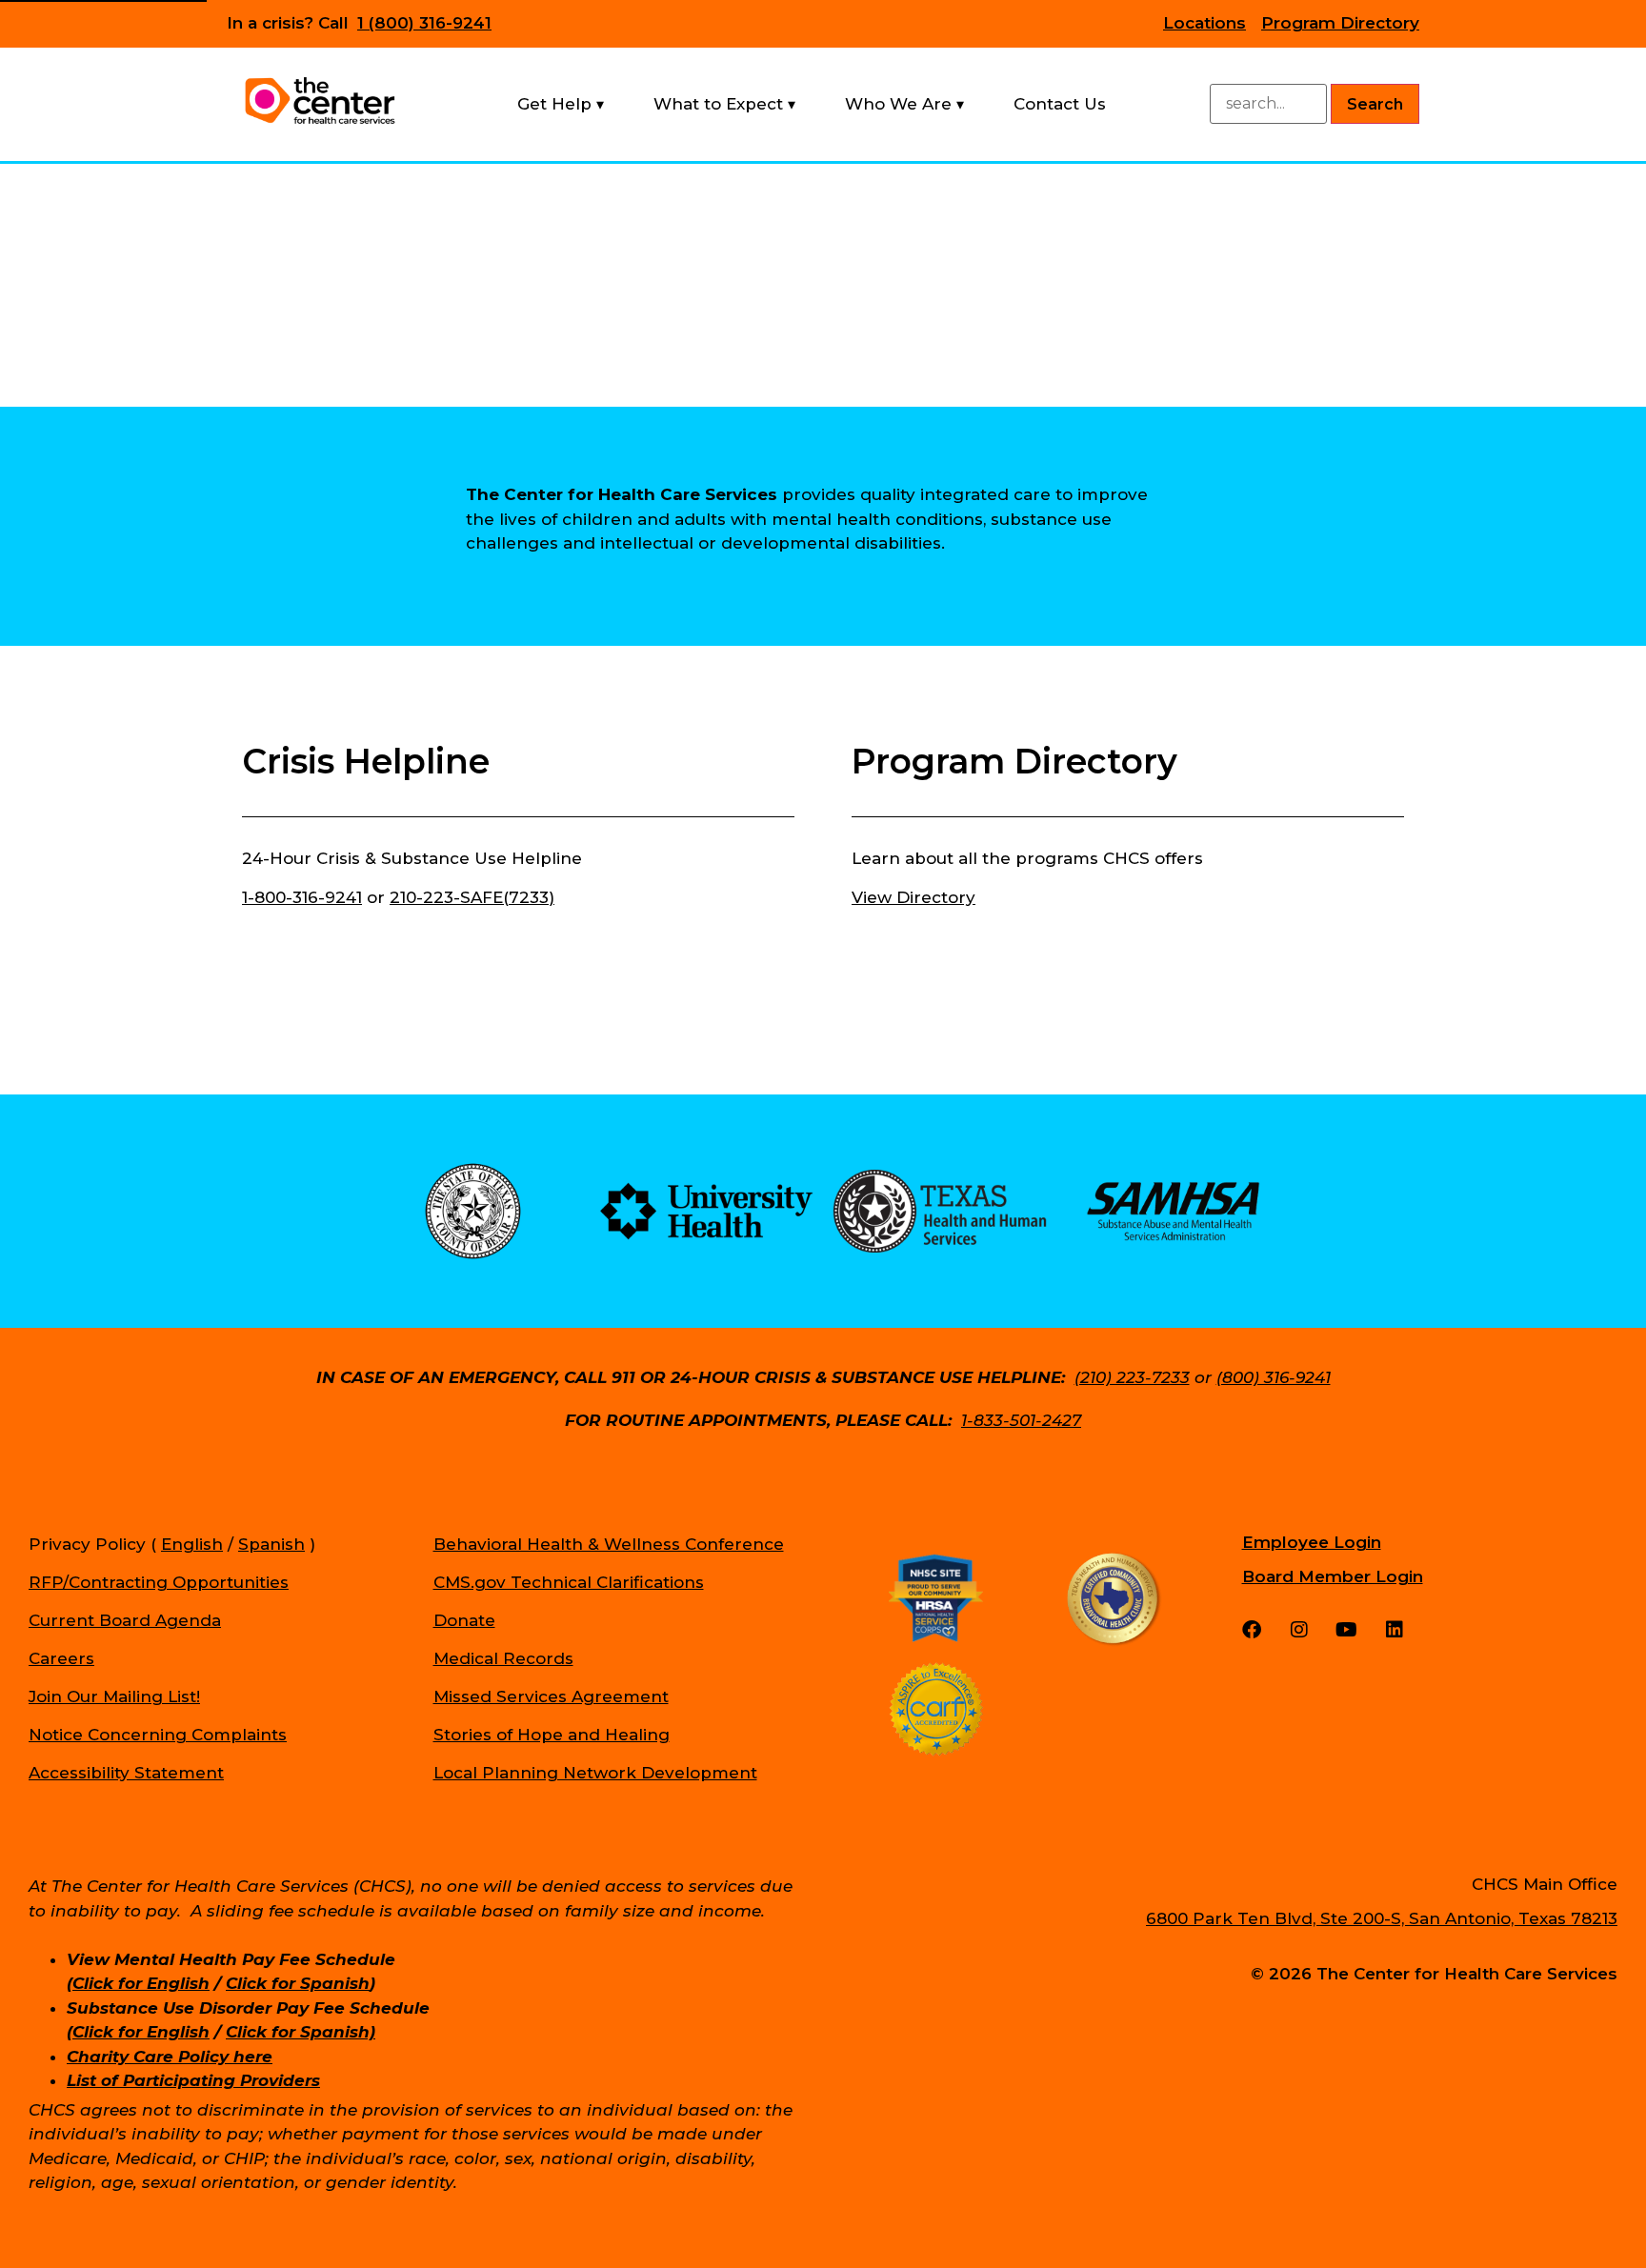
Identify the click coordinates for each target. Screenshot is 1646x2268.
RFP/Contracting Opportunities (159, 1582)
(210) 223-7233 (1132, 1377)
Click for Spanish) (301, 2032)
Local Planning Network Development (595, 1773)
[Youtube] (1347, 1630)
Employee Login (1312, 1542)
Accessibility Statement (126, 1773)
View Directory (913, 897)
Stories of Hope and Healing (552, 1735)
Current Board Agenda (125, 1620)
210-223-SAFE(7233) (472, 897)
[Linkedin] (1395, 1630)
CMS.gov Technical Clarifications (569, 1582)
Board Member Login (1333, 1576)
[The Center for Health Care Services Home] (320, 101)
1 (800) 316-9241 (424, 23)
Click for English (141, 1983)
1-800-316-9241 (302, 897)
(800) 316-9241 (1274, 1377)
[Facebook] (1252, 1630)
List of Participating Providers (193, 2080)
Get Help (554, 104)
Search (1375, 104)
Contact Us (1060, 104)
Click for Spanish (298, 1983)
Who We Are (898, 104)
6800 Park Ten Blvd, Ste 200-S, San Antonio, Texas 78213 (1382, 1918)
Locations (1204, 23)
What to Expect (718, 104)
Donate (464, 1620)
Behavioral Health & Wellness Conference (609, 1544)
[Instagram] (1299, 1630)
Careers (61, 1658)
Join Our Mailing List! (114, 1696)
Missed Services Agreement (551, 1696)
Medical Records (503, 1658)
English (192, 1544)
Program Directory (1340, 23)
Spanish (271, 1544)
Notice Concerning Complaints (158, 1735)
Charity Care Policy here (170, 2057)
